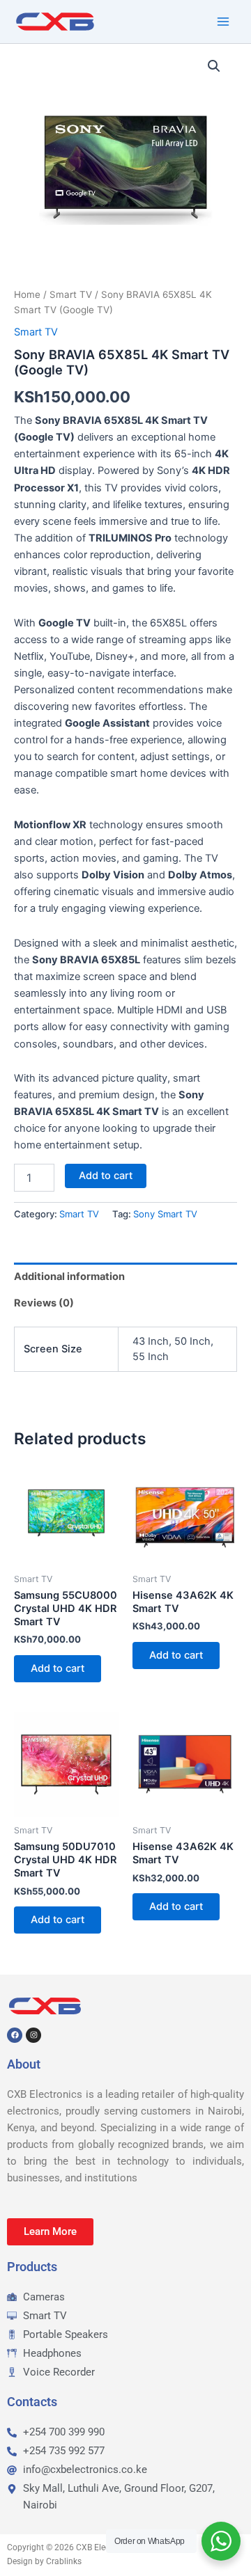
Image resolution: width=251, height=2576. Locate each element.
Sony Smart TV (165, 1214)
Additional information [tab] (69, 1277)
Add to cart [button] (58, 1668)
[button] (214, 66)
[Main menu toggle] (223, 22)
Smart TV (71, 294)
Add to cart (106, 1176)
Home (27, 294)
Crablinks (64, 2561)
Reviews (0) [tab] (44, 1303)
